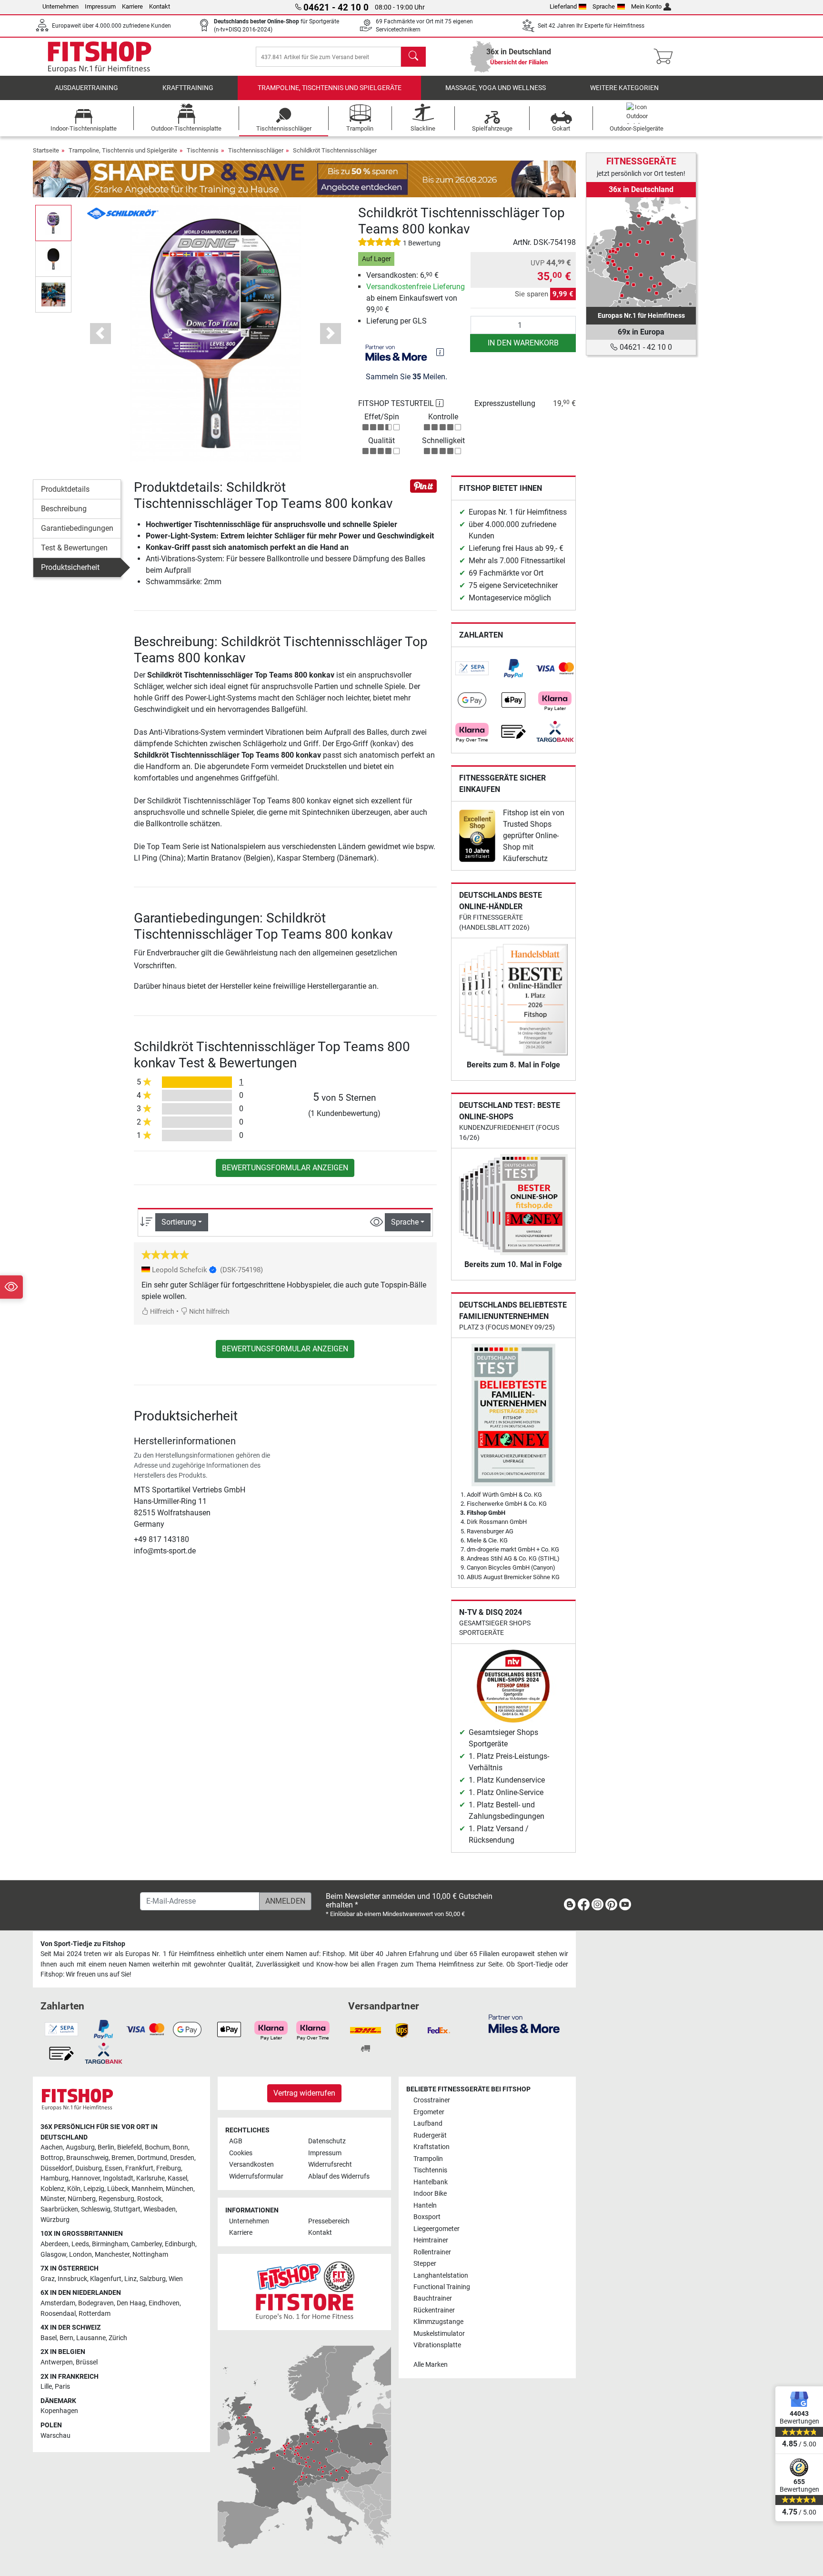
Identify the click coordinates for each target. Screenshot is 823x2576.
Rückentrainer (434, 2310)
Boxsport (427, 2217)
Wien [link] (176, 2279)
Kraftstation (432, 2147)
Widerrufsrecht (330, 2165)
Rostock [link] (149, 2199)
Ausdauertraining (86, 88)
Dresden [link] (182, 2158)
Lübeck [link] (118, 2189)
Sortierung (179, 1222)
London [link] (80, 2255)
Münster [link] (53, 2199)
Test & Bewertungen (74, 548)
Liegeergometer (437, 2229)
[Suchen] (413, 57)
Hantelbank (431, 2182)
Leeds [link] (80, 2244)
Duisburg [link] (89, 2168)
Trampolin (428, 2159)
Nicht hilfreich (209, 1312)
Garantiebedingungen (77, 528)
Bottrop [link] (52, 2158)
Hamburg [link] (55, 2178)
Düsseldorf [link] (56, 2168)
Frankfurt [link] (139, 2168)
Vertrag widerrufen (304, 2093)
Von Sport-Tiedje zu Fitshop (83, 1944)
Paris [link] (62, 2387)
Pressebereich (329, 2221)
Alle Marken (431, 2365)
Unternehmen (60, 6)
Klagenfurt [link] (106, 2279)
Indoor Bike (430, 2194)
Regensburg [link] (116, 2199)
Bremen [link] (123, 2158)
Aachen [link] (52, 2147)
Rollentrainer (432, 2252)
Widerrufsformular (256, 2176)
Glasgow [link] (53, 2255)
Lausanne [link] (91, 2338)
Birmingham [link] (110, 2244)
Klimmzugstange (438, 2322)
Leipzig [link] (94, 2189)
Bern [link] (66, 2338)
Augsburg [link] (80, 2147)
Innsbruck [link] (72, 2279)
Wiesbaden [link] (160, 2209)
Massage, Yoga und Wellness (496, 88)
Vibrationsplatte (437, 2345)
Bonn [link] (180, 2147)
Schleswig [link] (96, 2209)
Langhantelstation (441, 2276)
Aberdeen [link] (55, 2244)
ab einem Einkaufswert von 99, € (416, 298)
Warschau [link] (55, 2436)
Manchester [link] (112, 2255)
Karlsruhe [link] (151, 2178)
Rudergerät (430, 2135)
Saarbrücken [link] (59, 2209)
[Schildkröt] (123, 213)
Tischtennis (203, 150)
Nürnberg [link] (82, 2199)
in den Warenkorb (523, 343)
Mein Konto (646, 6)
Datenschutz (327, 2141)
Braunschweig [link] (87, 2158)
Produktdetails (65, 489)
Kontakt (160, 6)
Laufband (428, 2124)
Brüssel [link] (87, 2362)
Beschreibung (64, 509)
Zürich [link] (118, 2338)
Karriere (132, 6)
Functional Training (442, 2287)
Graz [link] (48, 2279)
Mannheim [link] (147, 2189)
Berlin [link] (106, 2147)
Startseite (46, 150)
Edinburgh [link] (180, 2244)
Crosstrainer (432, 2100)
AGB (236, 2141)
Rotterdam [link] (95, 2314)
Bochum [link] (157, 2147)
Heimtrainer (431, 2240)
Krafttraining (188, 88)
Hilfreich (161, 1312)
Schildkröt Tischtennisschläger (335, 150)
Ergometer (429, 2112)
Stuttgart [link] (127, 2209)
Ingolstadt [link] (118, 2178)
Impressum (100, 6)
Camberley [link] (146, 2244)
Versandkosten (251, 2165)
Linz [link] (130, 2279)
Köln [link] (74, 2189)
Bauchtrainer (433, 2298)
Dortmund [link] (152, 2158)
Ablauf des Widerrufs (339, 2176)
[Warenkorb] (666, 57)
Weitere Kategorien (624, 88)
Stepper (425, 2264)
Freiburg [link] (169, 2168)
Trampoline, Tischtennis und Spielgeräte (330, 88)
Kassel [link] (177, 2178)
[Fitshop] (100, 56)
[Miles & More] (524, 2023)
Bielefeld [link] (130, 2147)
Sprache (604, 6)
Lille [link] (46, 2387)
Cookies (241, 2153)
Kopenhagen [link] (59, 2411)
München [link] (180, 2189)
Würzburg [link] (55, 2220)
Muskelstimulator (439, 2334)
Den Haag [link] (131, 2303)
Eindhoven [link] (164, 2303)
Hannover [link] (86, 2178)
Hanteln (425, 2206)
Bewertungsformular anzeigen (285, 1168)
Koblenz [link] (52, 2189)
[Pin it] (423, 485)
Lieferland (563, 6)
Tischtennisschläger (256, 150)
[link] (472, 669)
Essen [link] (114, 2168)
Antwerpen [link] (57, 2362)
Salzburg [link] (153, 2279)
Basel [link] (49, 2338)
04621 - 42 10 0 (645, 347)
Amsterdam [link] (58, 2303)
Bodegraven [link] (96, 2303)
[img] (440, 352)
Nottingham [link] (150, 2255)
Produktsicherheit (70, 567)
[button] (53, 223)
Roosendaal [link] (58, 2314)
